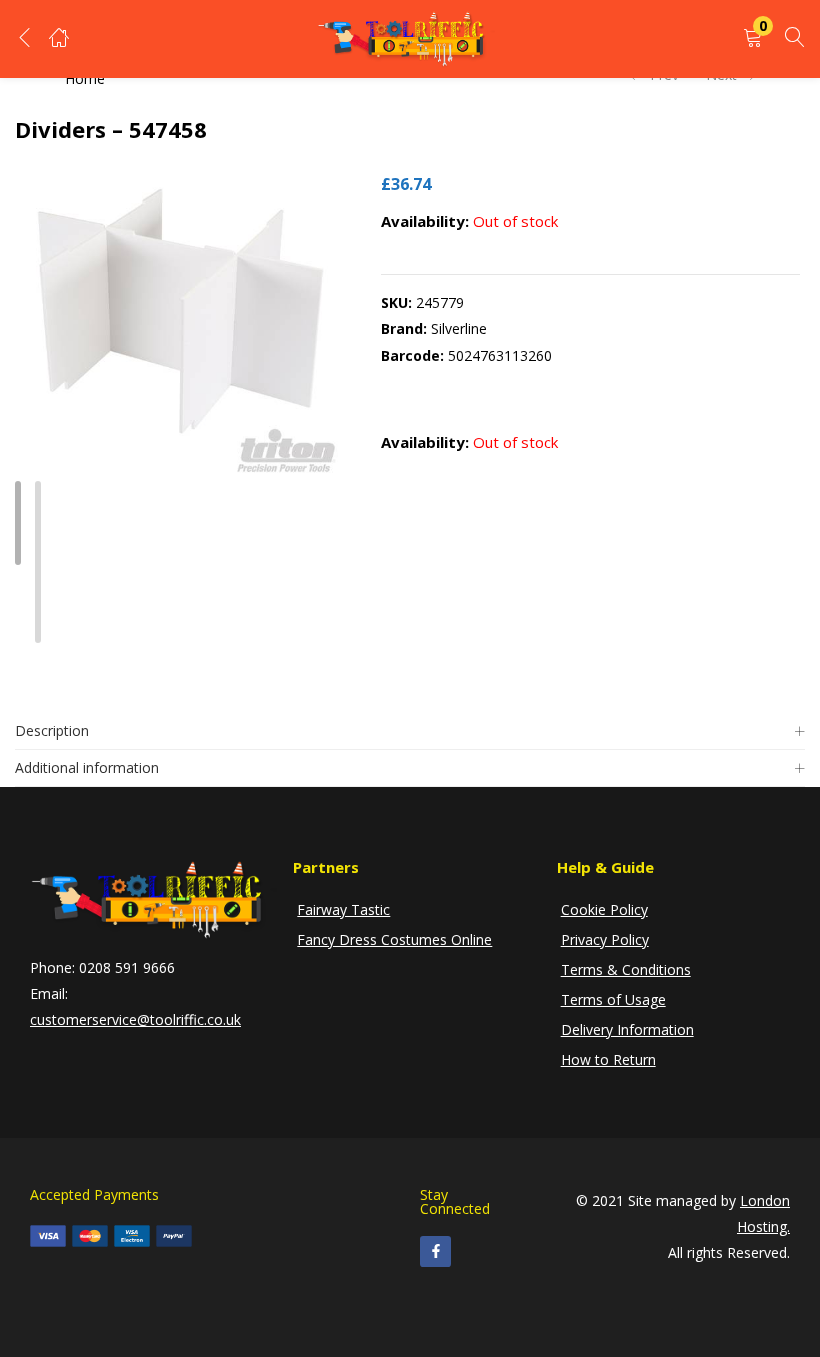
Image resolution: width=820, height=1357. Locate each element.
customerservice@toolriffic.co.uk (135, 1019)
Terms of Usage (613, 999)
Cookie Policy (604, 909)
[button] (753, 38)
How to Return (608, 1059)
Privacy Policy (605, 939)
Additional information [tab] (87, 767)
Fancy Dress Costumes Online (394, 939)
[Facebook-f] (435, 1251)
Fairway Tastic (343, 909)
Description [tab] (52, 730)
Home (85, 78)
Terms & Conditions (626, 969)
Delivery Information (627, 1029)
